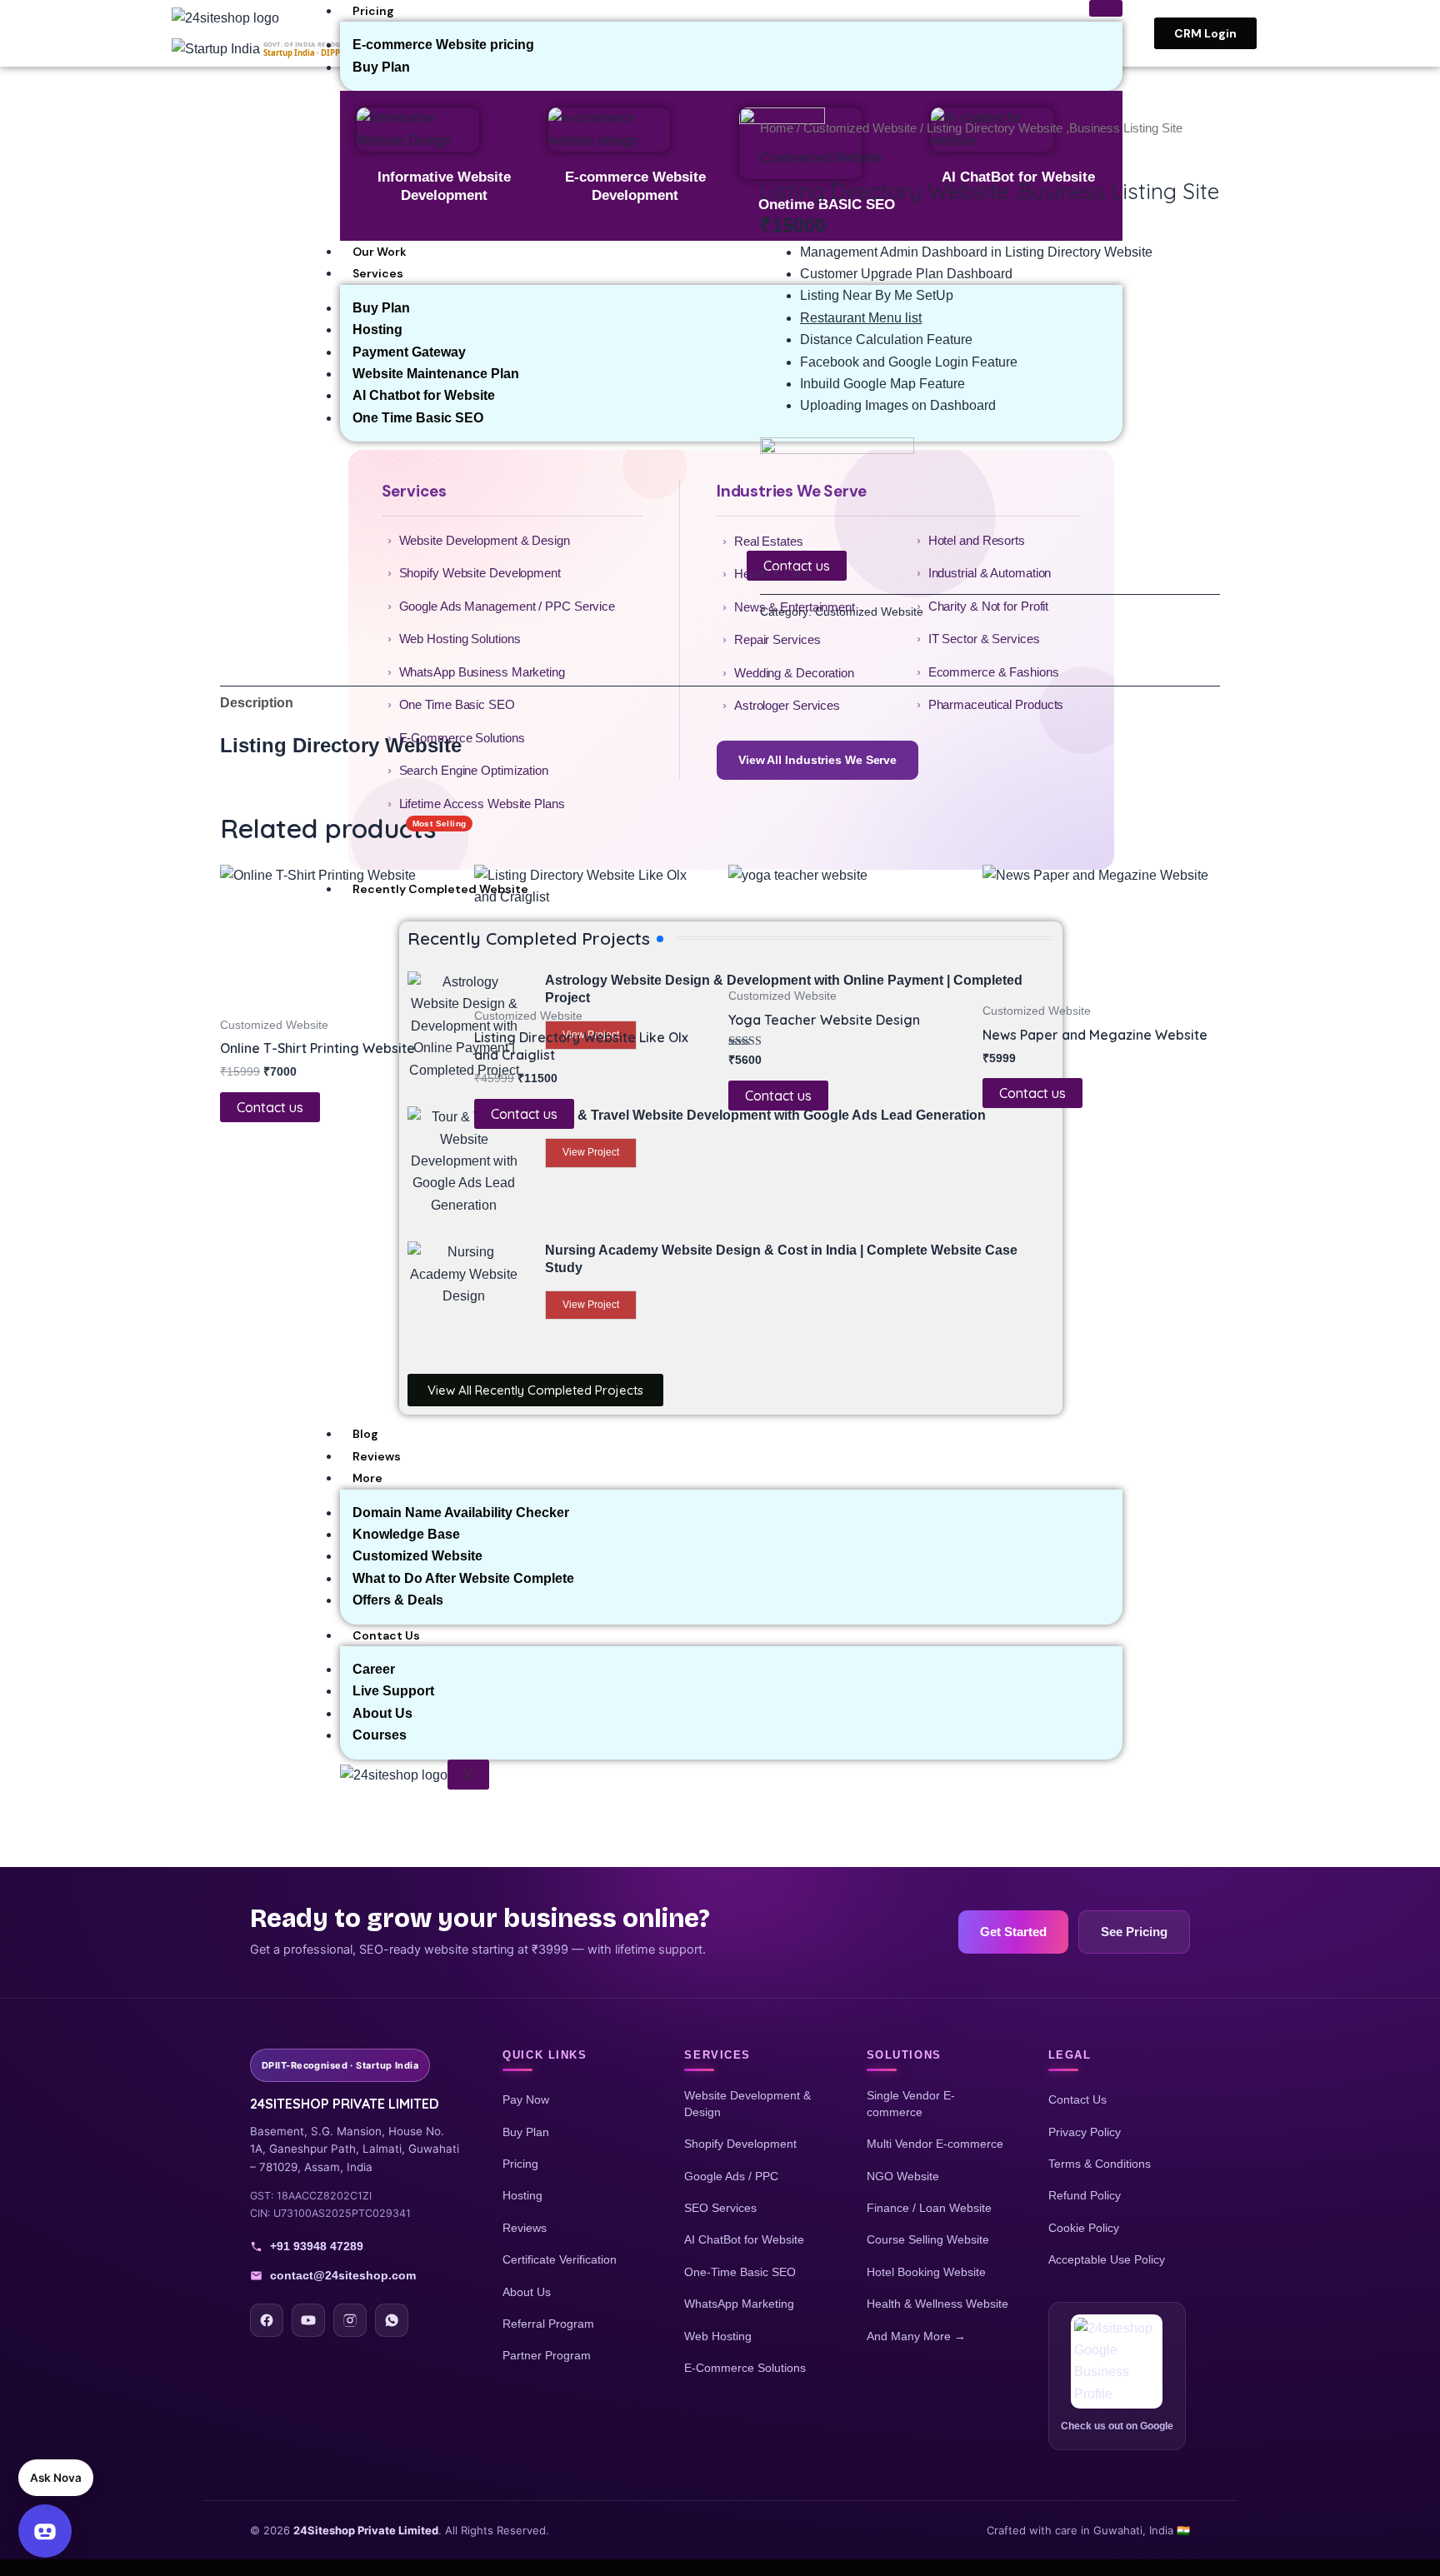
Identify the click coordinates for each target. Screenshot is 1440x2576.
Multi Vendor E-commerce (935, 2144)
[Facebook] (267, 2320)
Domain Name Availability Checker (461, 1513)
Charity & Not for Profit (989, 606)
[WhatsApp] (392, 2320)
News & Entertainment (795, 607)
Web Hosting (718, 2336)
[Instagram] (350, 2320)
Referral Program (548, 2324)
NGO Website (903, 2176)
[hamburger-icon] (1106, 8)
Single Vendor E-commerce (911, 2104)
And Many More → (916, 2336)
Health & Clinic (774, 574)
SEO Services (720, 2208)
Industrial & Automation (990, 573)
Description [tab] (257, 703)
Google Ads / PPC (731, 2176)
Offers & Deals (398, 1600)
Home (777, 128)
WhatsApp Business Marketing (482, 672)
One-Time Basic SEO (740, 2272)
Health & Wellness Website (937, 2304)
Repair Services (777, 639)
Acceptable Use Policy (1107, 2259)
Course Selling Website (928, 2239)
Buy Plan (526, 2132)
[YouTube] (308, 2320)
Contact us (270, 1107)
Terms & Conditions (1100, 2164)
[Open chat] (45, 2531)
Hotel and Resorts (977, 540)
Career (374, 1669)
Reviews (377, 1456)
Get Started (1013, 1932)
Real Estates (769, 541)
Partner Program (547, 2355)
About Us (382, 1713)
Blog (365, 1434)
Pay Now (526, 2099)
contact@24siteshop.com (343, 2275)
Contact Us (386, 1635)
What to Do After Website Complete (463, 1578)
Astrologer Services (787, 705)
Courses (380, 1735)
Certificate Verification (560, 2259)
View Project (591, 1305)
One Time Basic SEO (457, 704)
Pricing (373, 11)
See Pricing (1134, 1932)
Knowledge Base (406, 1534)
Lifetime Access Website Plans (482, 812)
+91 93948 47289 (317, 2246)
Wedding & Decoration (794, 673)
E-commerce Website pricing (443, 45)
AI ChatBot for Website (744, 2239)
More (367, 1478)
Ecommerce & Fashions (994, 672)
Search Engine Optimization (474, 770)
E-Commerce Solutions (462, 738)
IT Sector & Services (984, 639)
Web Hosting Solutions (460, 639)
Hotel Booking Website (926, 2272)
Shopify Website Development (480, 573)
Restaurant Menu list (861, 318)
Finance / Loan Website (929, 2208)
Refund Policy (1085, 2195)
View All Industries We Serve (817, 760)
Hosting (522, 2195)
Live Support (393, 1691)
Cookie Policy (1084, 2228)
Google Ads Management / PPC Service (507, 606)
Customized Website (417, 1556)
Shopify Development (740, 2144)
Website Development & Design (485, 540)
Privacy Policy (1085, 2132)
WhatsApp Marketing (739, 2304)
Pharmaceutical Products (996, 704)
